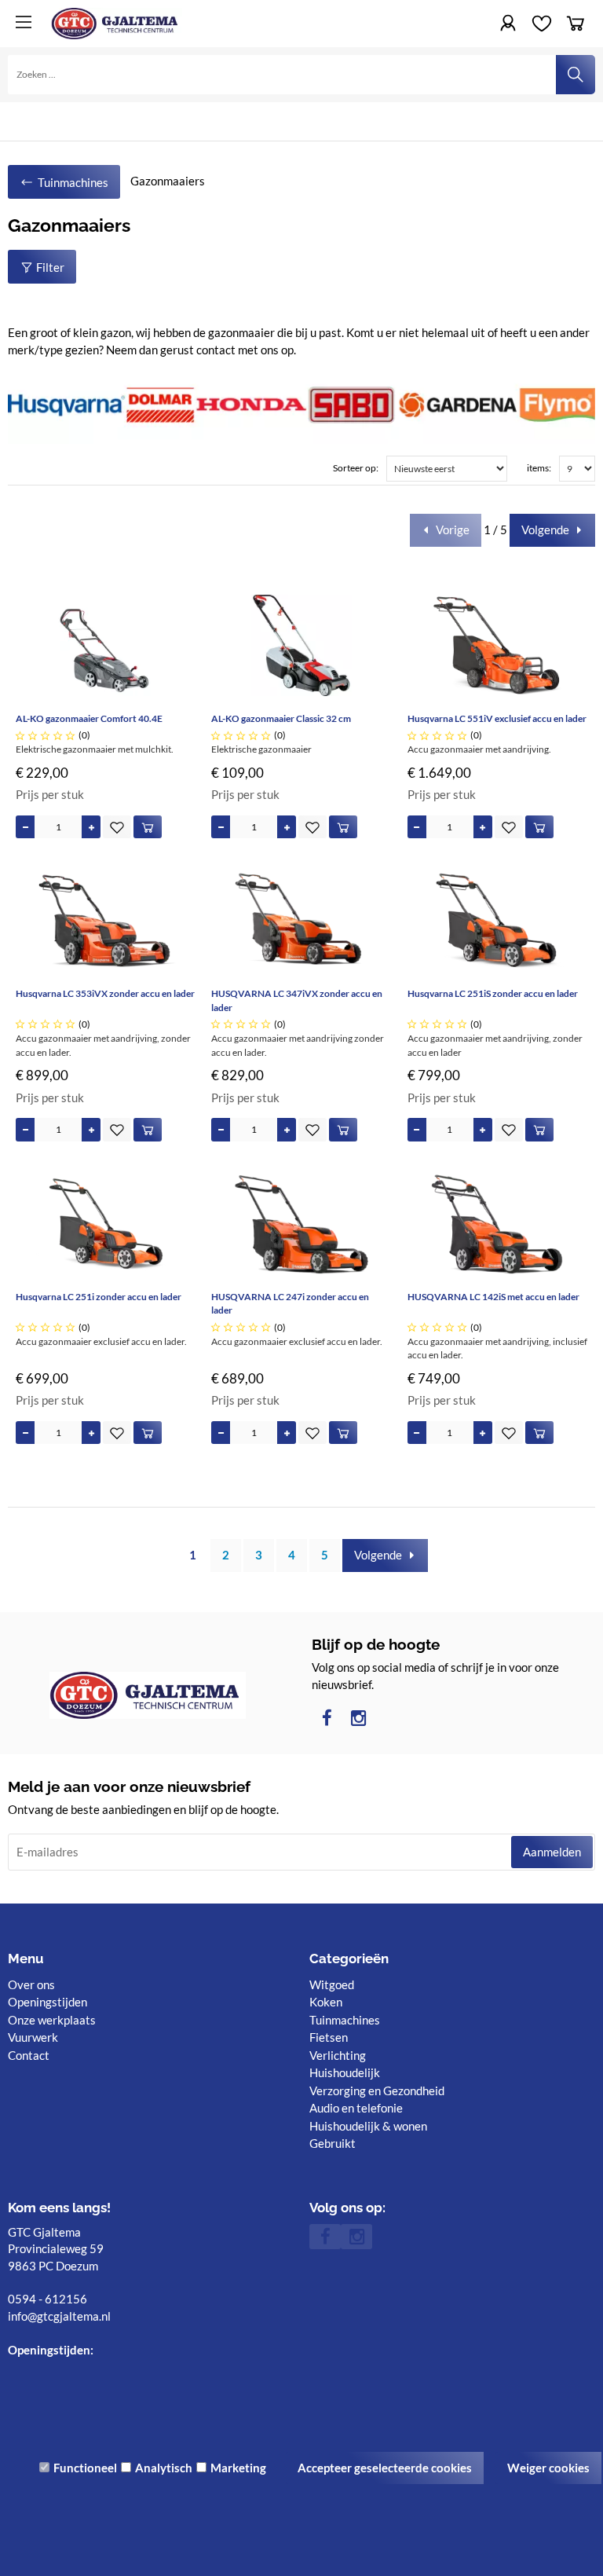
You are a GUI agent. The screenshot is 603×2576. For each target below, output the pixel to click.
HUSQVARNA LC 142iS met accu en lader (493, 1297)
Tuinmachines (345, 2020)
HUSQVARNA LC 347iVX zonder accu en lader (297, 1000)
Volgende (545, 529)
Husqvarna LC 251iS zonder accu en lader (493, 993)
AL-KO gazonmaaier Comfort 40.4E (89, 718)
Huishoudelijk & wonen (368, 2126)
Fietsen (329, 2037)
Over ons (31, 1984)
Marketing (238, 2468)
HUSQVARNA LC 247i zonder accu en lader (290, 1304)
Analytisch (164, 2468)
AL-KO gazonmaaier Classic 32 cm (281, 718)
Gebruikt (333, 2143)
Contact (29, 2055)
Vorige (453, 529)
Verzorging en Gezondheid (377, 2090)
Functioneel (85, 2468)
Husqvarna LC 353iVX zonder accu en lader (105, 993)
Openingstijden (48, 2002)
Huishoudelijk (345, 2072)
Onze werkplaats (52, 2020)
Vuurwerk (33, 2037)
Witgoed (332, 1984)
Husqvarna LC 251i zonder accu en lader (99, 1297)
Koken (326, 2002)
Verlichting (338, 2055)
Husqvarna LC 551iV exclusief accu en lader (497, 718)
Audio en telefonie (356, 2108)
